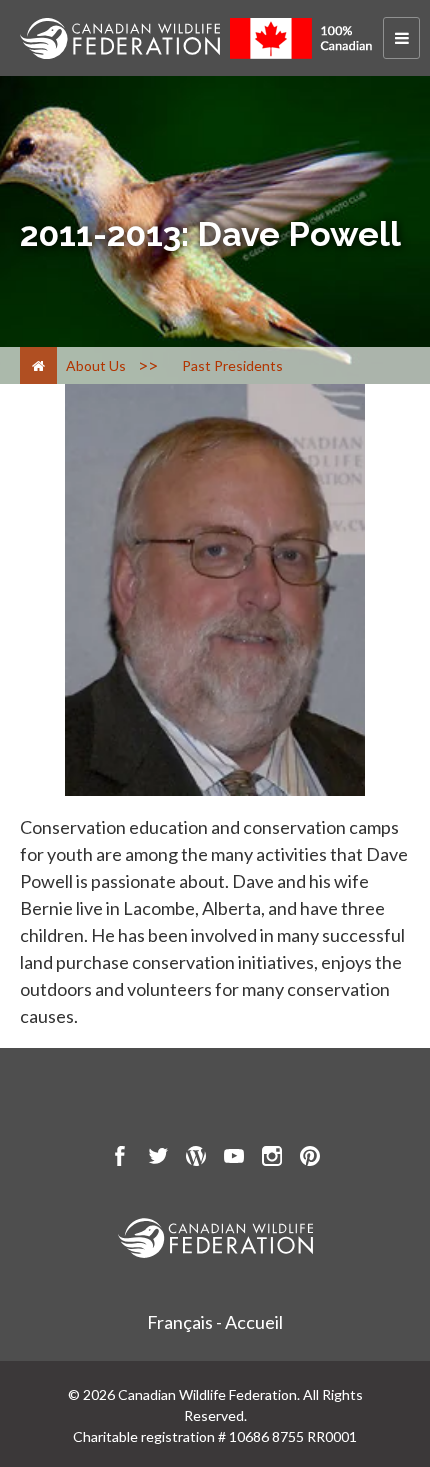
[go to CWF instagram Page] (272, 1159)
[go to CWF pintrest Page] (310, 1159)
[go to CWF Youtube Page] (234, 1159)
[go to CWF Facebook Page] (120, 1159)
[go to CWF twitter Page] (158, 1159)
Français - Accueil (215, 1322)
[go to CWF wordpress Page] (196, 1159)
